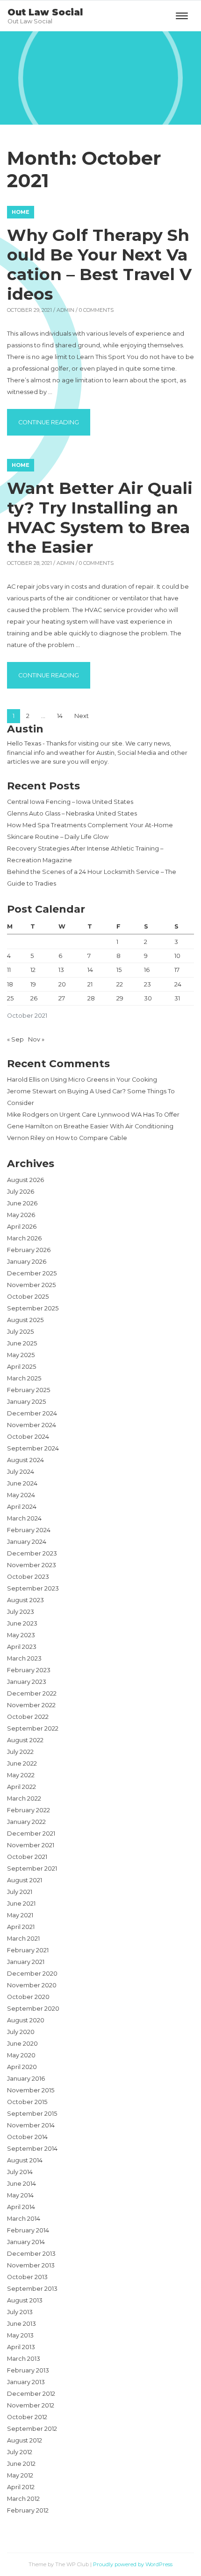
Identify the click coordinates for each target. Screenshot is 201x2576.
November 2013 (31, 2265)
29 (120, 998)
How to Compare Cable (91, 1138)
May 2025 (21, 1355)
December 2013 (31, 2254)
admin (65, 310)
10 (177, 956)
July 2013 (20, 2312)
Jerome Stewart (32, 1091)
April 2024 (22, 1507)
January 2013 (26, 2382)
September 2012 (32, 2429)
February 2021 (28, 1950)
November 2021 (31, 1845)
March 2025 (24, 1378)
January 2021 (26, 1962)
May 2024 (21, 1495)
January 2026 (27, 1262)
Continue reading (54, 422)
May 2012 (20, 2475)
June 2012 (21, 2464)
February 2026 (29, 1250)
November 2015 (31, 2090)
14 (60, 716)
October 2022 (28, 1717)
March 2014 (24, 2219)
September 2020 (33, 2009)
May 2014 (20, 2195)
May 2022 (21, 1775)
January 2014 (26, 2242)
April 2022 (22, 1787)
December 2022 (32, 1693)
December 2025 (32, 1273)
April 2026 (22, 1227)
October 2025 (28, 1297)
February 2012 (28, 2510)
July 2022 (20, 1752)
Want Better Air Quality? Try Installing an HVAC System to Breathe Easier (100, 517)
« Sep (15, 1039)
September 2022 (33, 1728)
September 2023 (33, 1588)
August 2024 (25, 1460)
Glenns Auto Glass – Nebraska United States (72, 813)
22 (120, 984)
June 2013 (22, 2324)
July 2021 (20, 1892)
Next (82, 716)
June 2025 (22, 1343)
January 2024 (27, 1542)
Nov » (36, 1039)
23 (147, 984)
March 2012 (23, 2499)
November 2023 (32, 1565)
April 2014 (21, 2207)
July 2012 (20, 2452)
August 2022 (25, 1740)
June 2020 (22, 2044)
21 (90, 984)
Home (21, 212)
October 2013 (27, 2277)
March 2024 (24, 1518)
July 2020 (21, 2032)
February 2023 (29, 1670)
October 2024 (28, 1437)
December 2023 (32, 1553)
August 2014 (25, 2160)
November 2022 (31, 1705)
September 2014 (32, 2149)
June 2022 (22, 1763)
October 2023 (28, 1577)
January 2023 (27, 1682)
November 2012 (31, 2405)
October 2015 (27, 2102)
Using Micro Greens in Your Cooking (104, 1080)
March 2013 (24, 2359)
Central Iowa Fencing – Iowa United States (70, 802)
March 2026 (24, 1238)
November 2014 (31, 2125)
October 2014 (27, 2137)
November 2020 (32, 1985)
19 (33, 984)
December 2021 (31, 1833)
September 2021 (32, 1869)
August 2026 (25, 1180)
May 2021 (20, 1915)
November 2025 (31, 1285)
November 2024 (32, 1425)
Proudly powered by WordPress (133, 2564)
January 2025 (26, 1402)
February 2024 (29, 1530)
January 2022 (26, 1822)
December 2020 (32, 1974)
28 (91, 998)
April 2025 (22, 1367)
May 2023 (21, 1635)
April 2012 (21, 2487)
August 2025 (25, 1320)
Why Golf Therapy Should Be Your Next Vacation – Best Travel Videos (99, 264)
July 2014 (20, 2172)
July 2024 (21, 1472)
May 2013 (20, 2335)
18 (10, 984)
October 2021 (27, 1857)
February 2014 (28, 2230)
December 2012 (31, 2394)
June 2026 (22, 1203)
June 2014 (22, 2184)
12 (33, 970)
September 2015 (32, 2114)
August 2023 (25, 1600)
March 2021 (23, 1939)
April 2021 (21, 1927)
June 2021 (21, 1904)
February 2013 (28, 2370)
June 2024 (22, 1483)
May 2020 (21, 2055)
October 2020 (28, 1997)
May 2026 (21, 1215)
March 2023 (24, 1658)
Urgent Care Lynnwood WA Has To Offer (119, 1115)
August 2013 (25, 2300)
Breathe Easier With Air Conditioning (118, 1126)
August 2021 (25, 1880)
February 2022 (29, 1810)
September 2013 (32, 2289)
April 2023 (22, 1647)
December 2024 (32, 1413)
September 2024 (33, 1448)
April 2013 (21, 2347)
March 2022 (24, 1798)
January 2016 (26, 2079)
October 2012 (27, 2417)
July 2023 (21, 1612)
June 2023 (22, 1623)
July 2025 (20, 1332)
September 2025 (33, 1308)
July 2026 (21, 1192)
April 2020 (22, 2067)
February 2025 (29, 1390)
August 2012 (25, 2440)
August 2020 (26, 2020)
